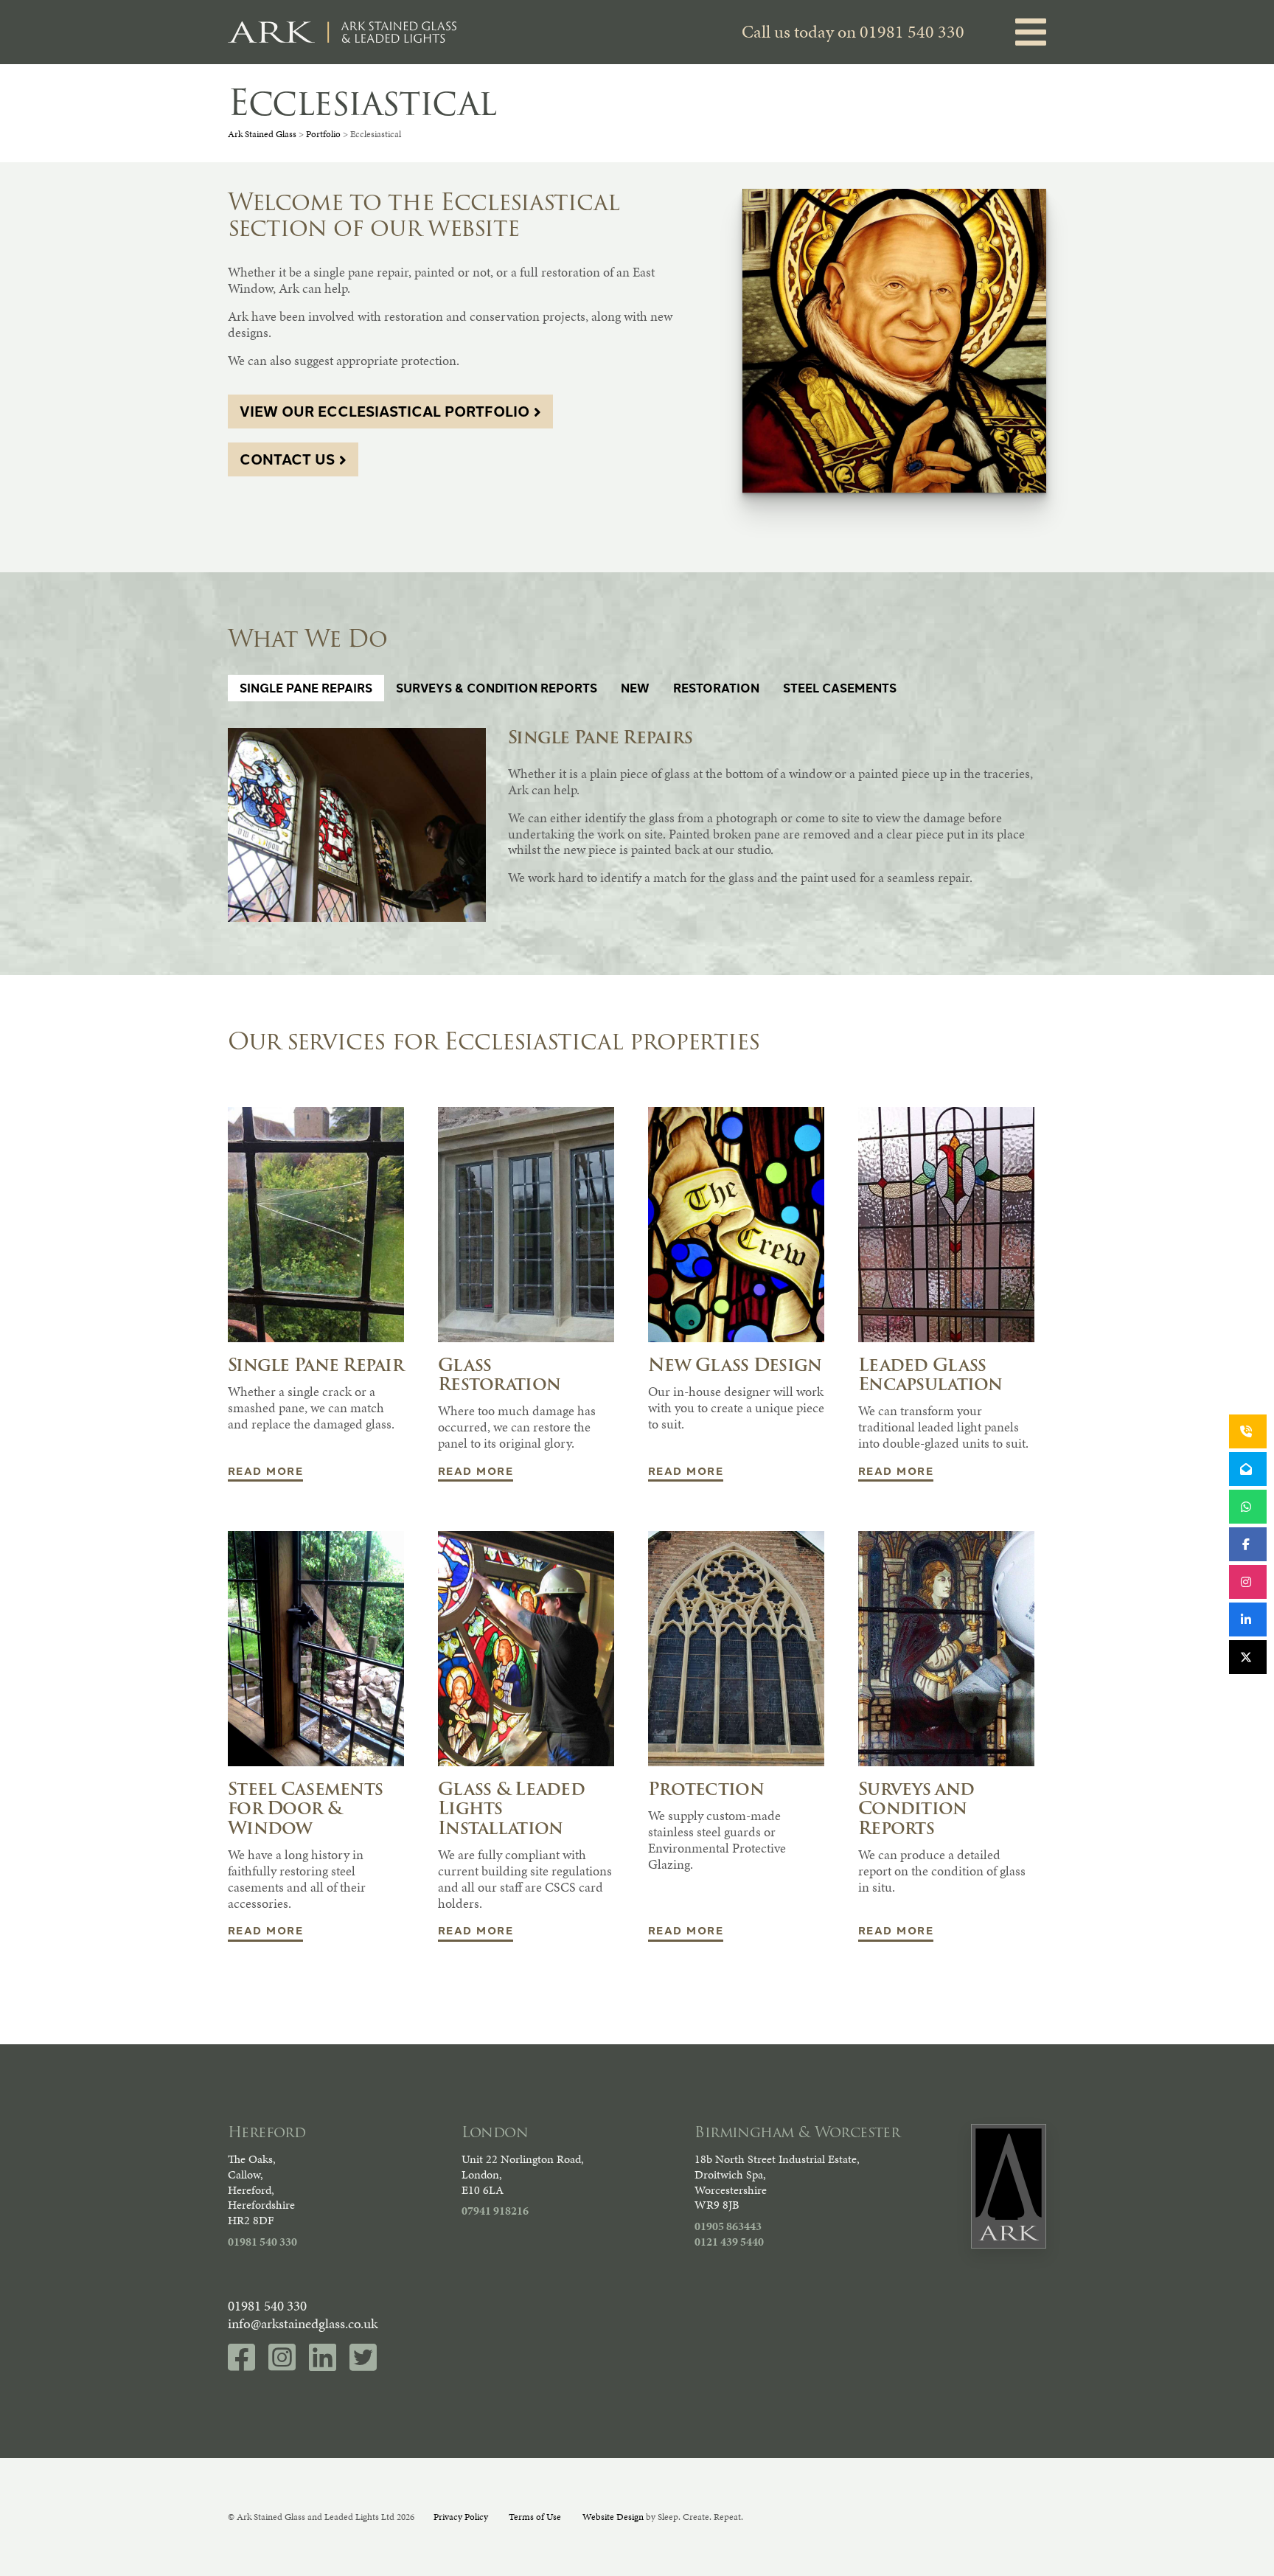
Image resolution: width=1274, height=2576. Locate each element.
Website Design (613, 2517)
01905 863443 (728, 2226)
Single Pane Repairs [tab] (306, 688)
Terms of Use (535, 2517)
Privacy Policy (461, 2517)
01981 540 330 (912, 32)
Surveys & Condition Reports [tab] (497, 688)
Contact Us (287, 459)
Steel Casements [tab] (840, 688)
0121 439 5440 (729, 2242)
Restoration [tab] (716, 688)
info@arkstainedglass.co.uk (303, 2323)
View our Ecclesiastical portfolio (384, 411)
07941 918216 (495, 2211)
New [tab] (635, 688)
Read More (265, 1470)
